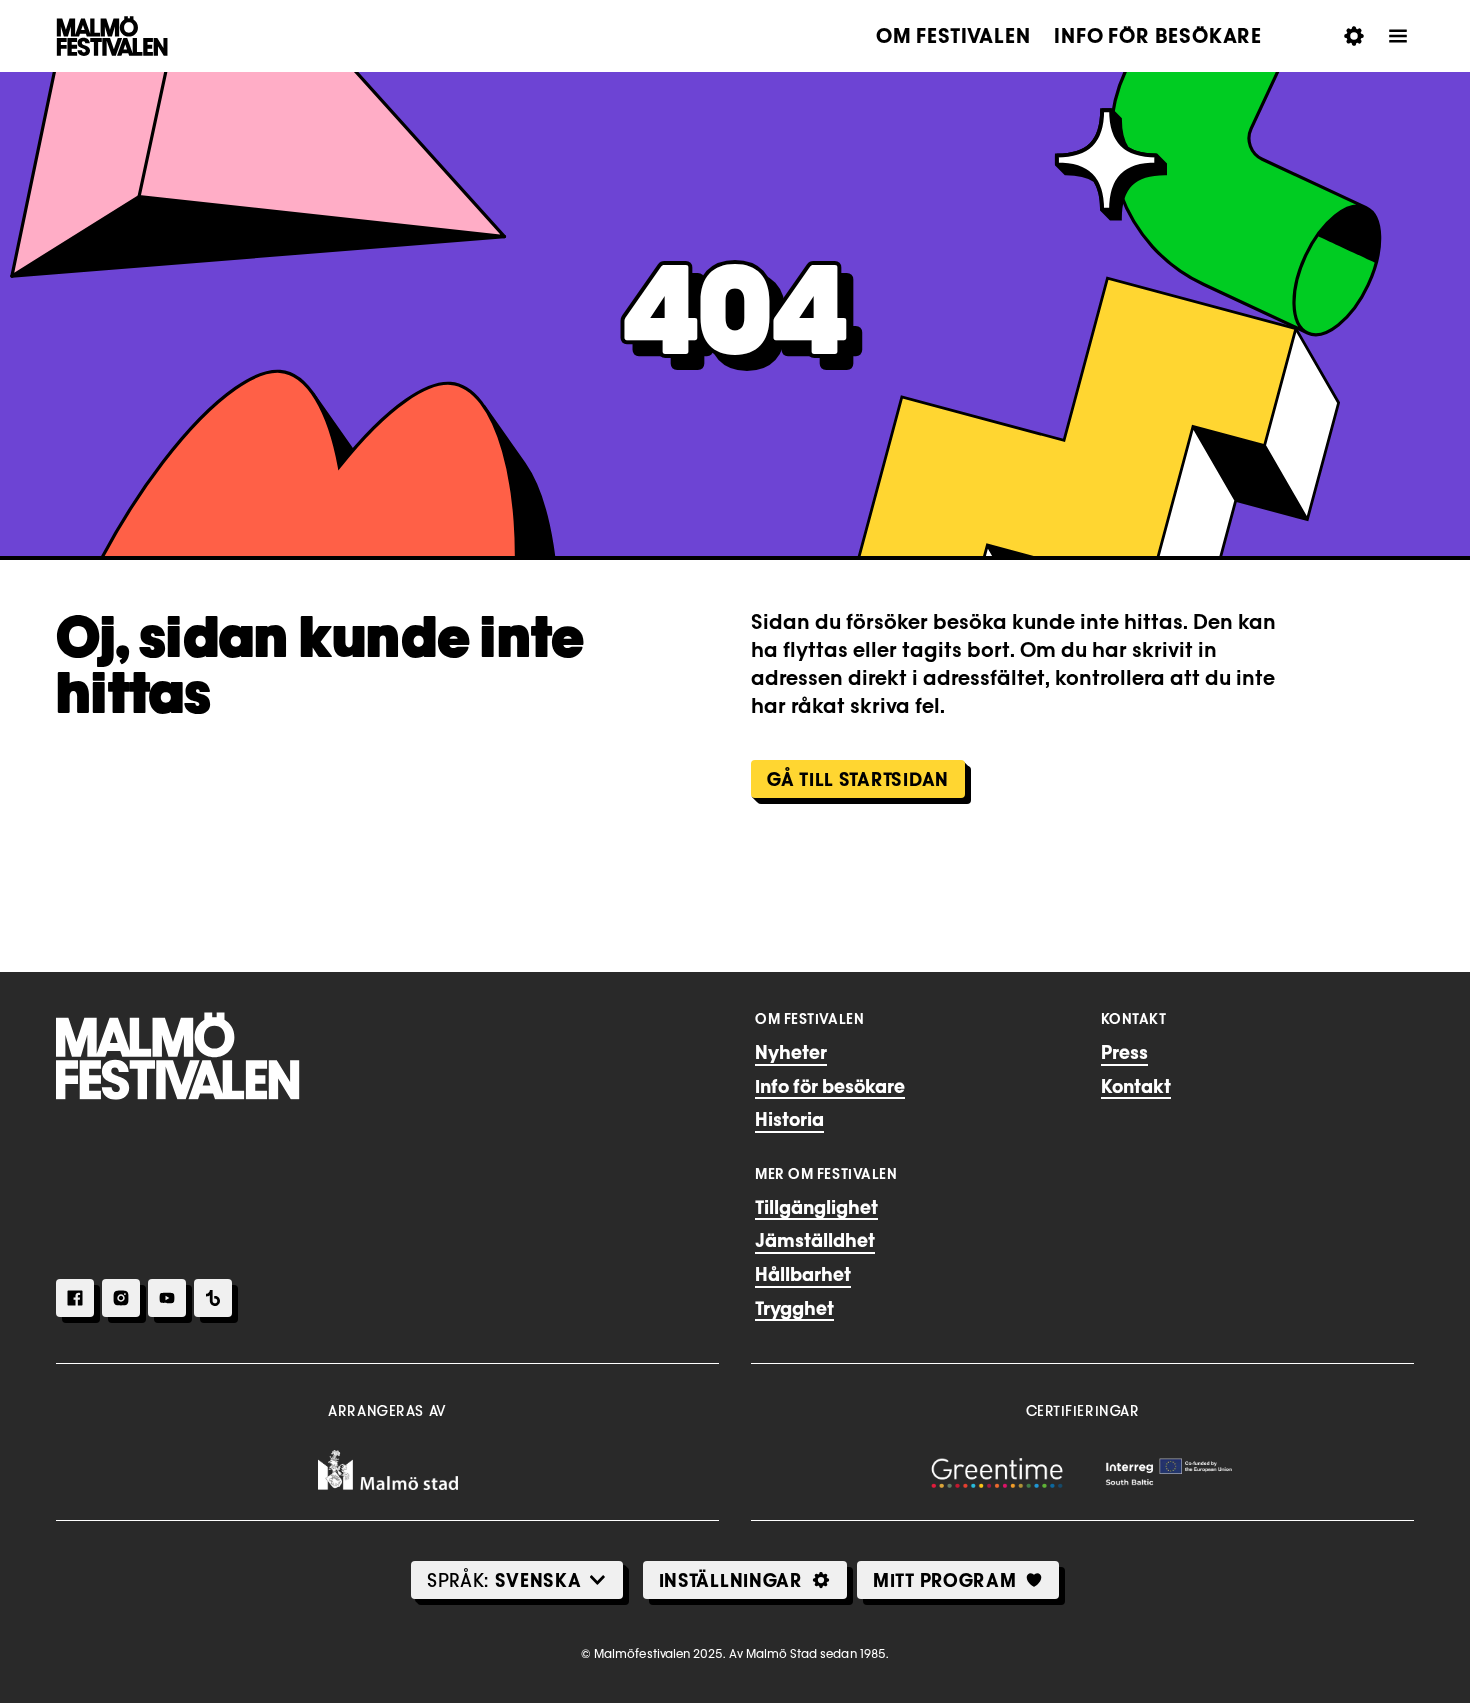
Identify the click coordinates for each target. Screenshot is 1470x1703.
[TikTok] (213, 1298)
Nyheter (791, 1052)
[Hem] (178, 1056)
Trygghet (794, 1308)
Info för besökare (1158, 36)
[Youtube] (167, 1298)
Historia (789, 1119)
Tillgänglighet (816, 1207)
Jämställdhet (815, 1240)
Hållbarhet (803, 1274)
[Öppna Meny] (1398, 36)
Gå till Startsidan (858, 779)
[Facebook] (75, 1298)
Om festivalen (953, 36)
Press (1124, 1052)
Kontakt (1136, 1086)
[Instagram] (121, 1298)
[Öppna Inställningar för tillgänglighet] (1354, 36)
